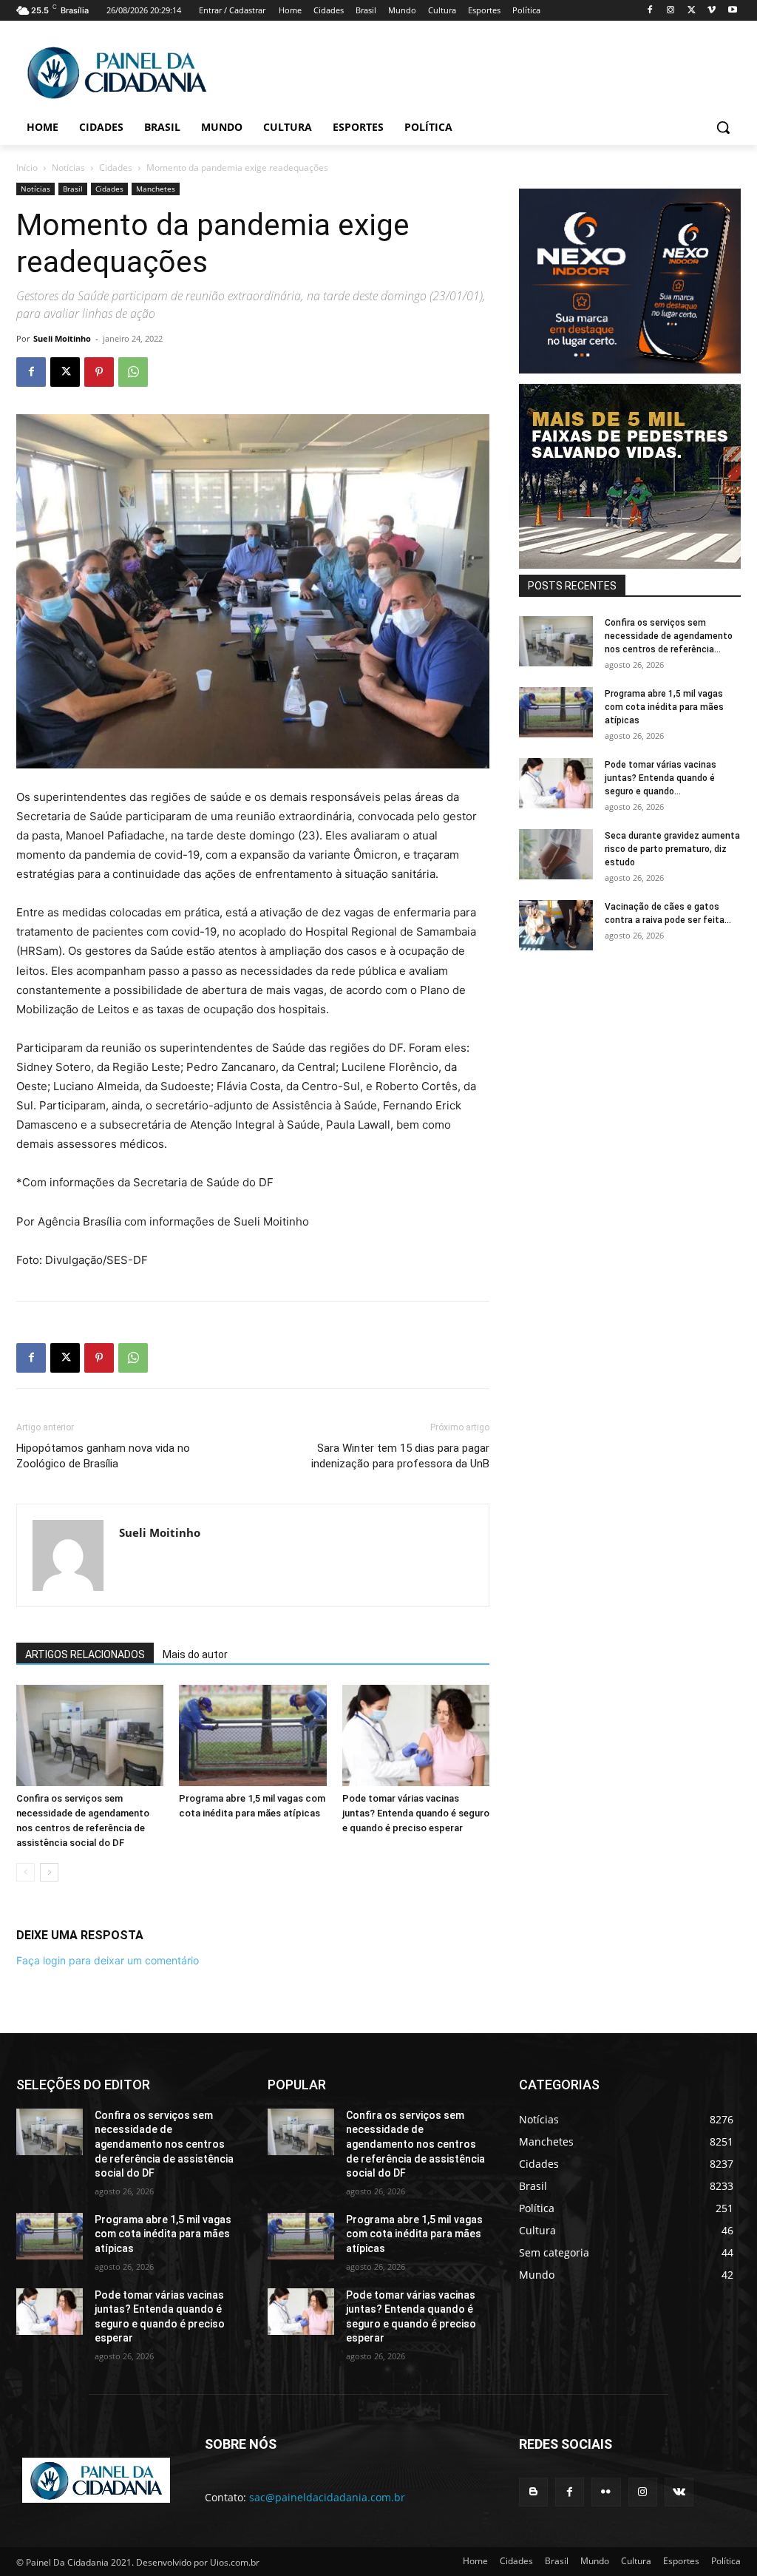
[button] (723, 127)
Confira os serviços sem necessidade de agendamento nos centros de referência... (669, 636)
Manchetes (156, 189)
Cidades (116, 168)
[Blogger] (533, 2492)
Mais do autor (195, 1654)
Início (27, 168)
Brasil (73, 189)
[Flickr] (606, 2492)
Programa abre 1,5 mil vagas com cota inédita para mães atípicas (664, 707)
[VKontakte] (679, 2492)
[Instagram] (671, 11)
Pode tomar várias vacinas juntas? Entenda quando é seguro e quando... (661, 778)
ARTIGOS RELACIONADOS (85, 1654)
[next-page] (49, 1872)
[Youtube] (732, 11)
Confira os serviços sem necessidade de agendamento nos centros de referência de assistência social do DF (164, 2144)
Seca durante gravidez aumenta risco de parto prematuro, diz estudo (672, 849)
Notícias (68, 168)
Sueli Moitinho (62, 338)
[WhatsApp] (133, 372)
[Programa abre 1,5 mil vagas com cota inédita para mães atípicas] (252, 1735)
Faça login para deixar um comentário (108, 1960)
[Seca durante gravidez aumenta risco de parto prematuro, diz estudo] (556, 855)
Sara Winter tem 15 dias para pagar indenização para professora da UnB (400, 1456)
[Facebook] (650, 11)
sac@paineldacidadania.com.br (327, 2497)
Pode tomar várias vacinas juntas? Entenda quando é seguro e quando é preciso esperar (416, 1813)
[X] (692, 11)
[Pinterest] (99, 372)
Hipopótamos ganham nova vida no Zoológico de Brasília (103, 1456)
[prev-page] (26, 1872)
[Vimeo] (712, 11)
